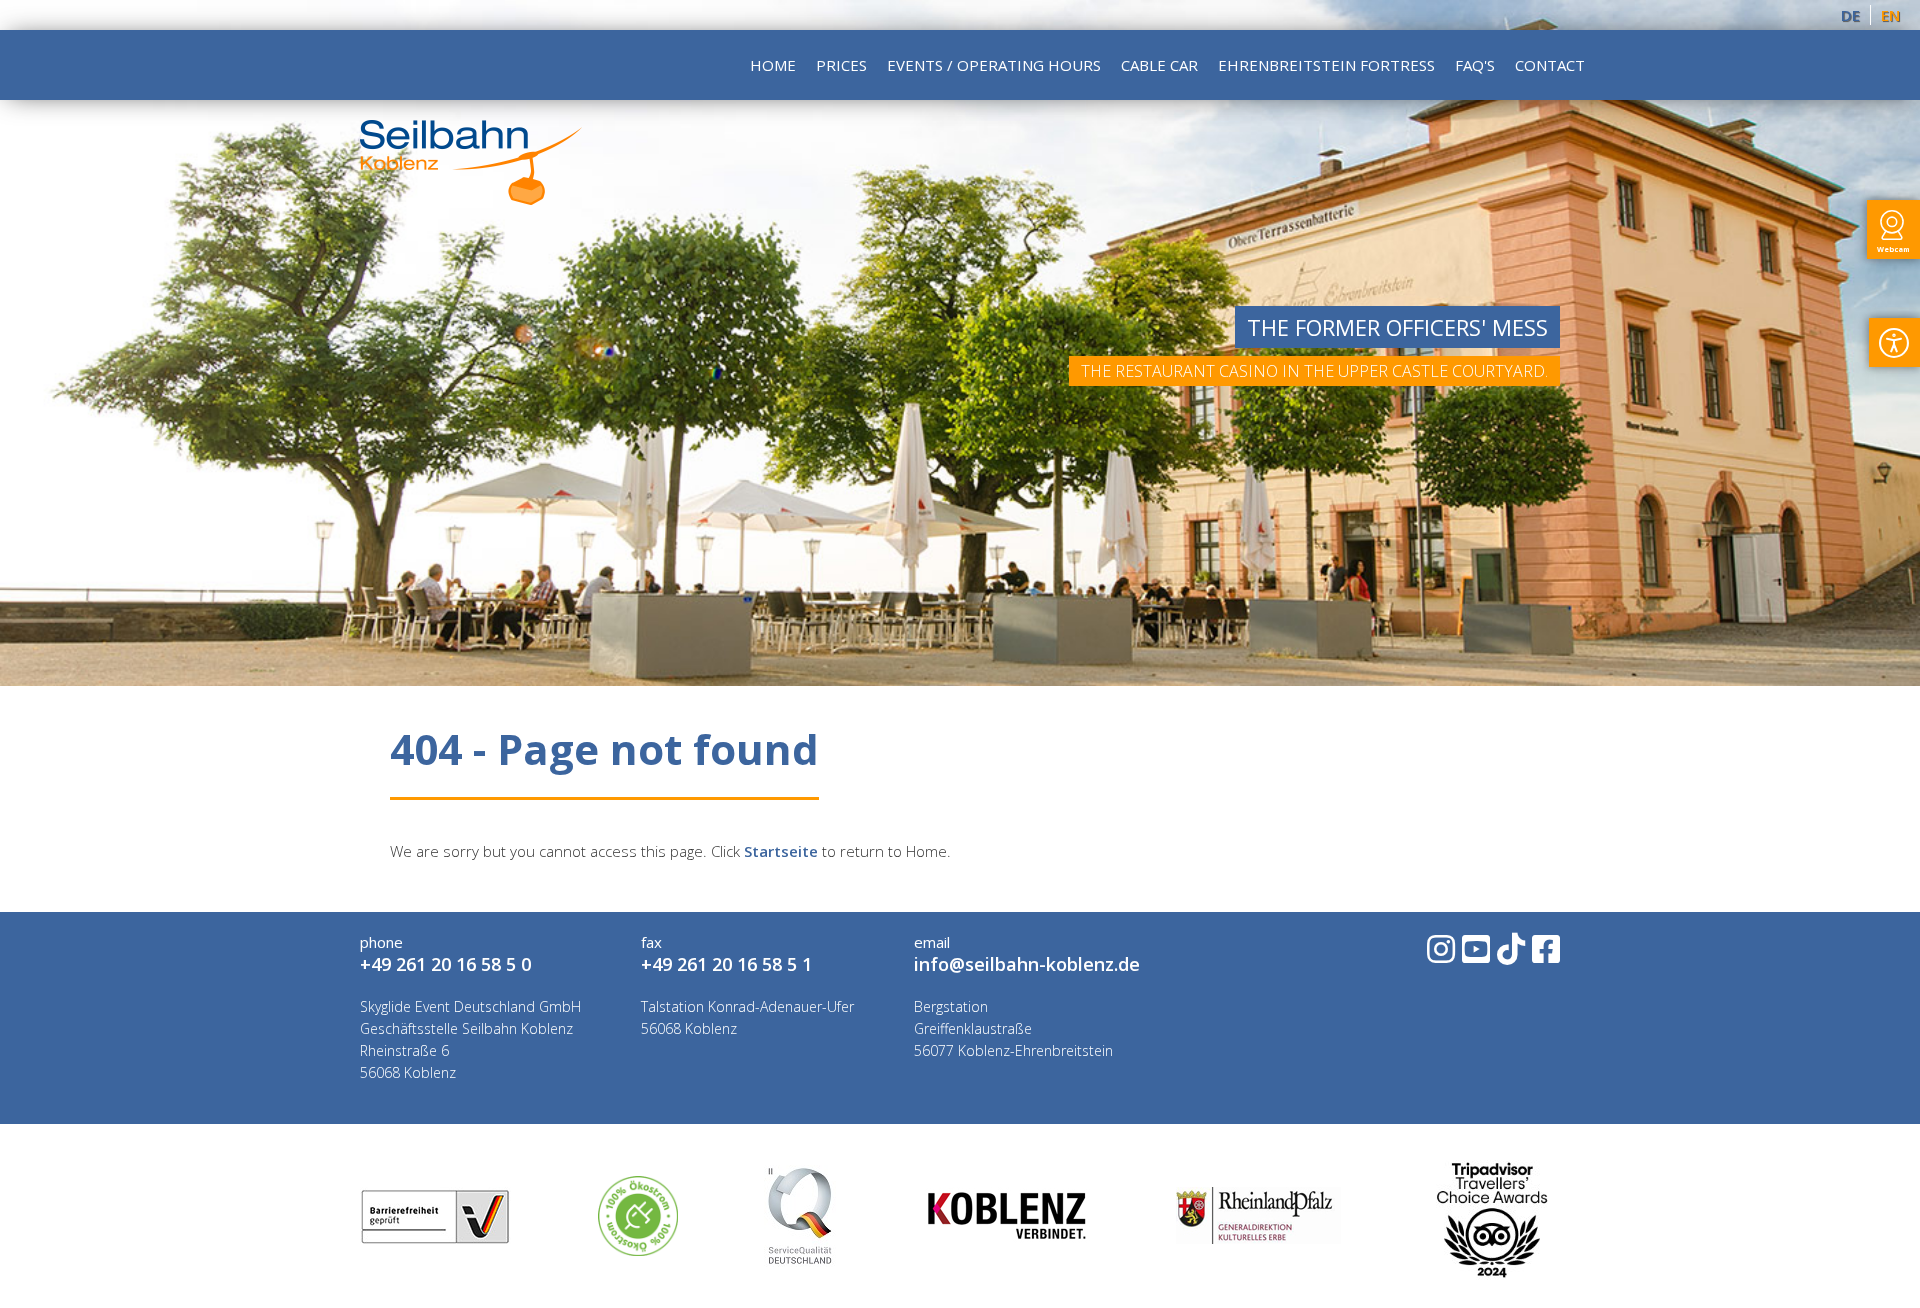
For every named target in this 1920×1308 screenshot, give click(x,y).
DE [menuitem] (1850, 15)
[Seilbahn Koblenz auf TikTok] (1509, 955)
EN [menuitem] (1890, 15)
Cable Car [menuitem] (1159, 65)
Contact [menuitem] (1550, 65)
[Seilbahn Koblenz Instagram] (1439, 955)
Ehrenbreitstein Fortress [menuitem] (1326, 65)
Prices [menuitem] (841, 65)
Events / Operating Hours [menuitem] (994, 65)
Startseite (781, 851)
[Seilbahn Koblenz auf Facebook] (1544, 955)
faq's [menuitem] (1475, 65)
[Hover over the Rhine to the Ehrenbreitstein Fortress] (471, 199)
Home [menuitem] (773, 65)
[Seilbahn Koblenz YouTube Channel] (1474, 955)
